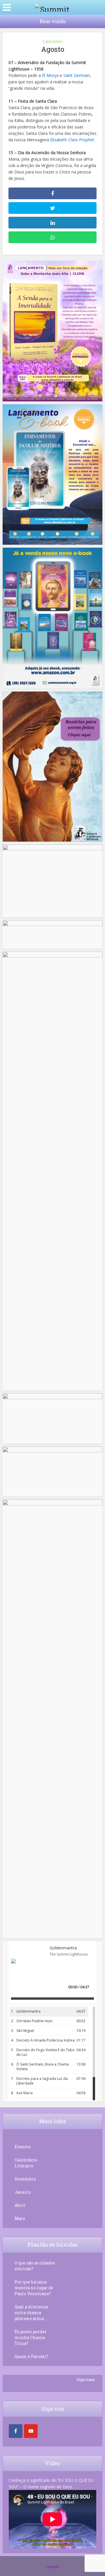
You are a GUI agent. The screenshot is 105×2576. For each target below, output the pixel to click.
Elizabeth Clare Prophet (72, 140)
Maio (20, 2218)
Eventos (23, 2147)
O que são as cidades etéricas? (35, 2266)
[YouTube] (31, 2431)
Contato (52, 2567)
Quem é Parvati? (32, 2356)
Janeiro (23, 2192)
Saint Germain (77, 75)
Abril (20, 2205)
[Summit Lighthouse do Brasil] (52, 7)
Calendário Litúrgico (26, 2163)
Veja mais (86, 2380)
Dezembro (25, 2179)
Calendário (53, 41)
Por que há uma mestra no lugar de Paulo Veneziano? (34, 2288)
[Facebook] (16, 2431)
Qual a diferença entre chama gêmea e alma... (31, 2313)
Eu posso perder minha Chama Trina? (31, 2337)
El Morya (50, 75)
